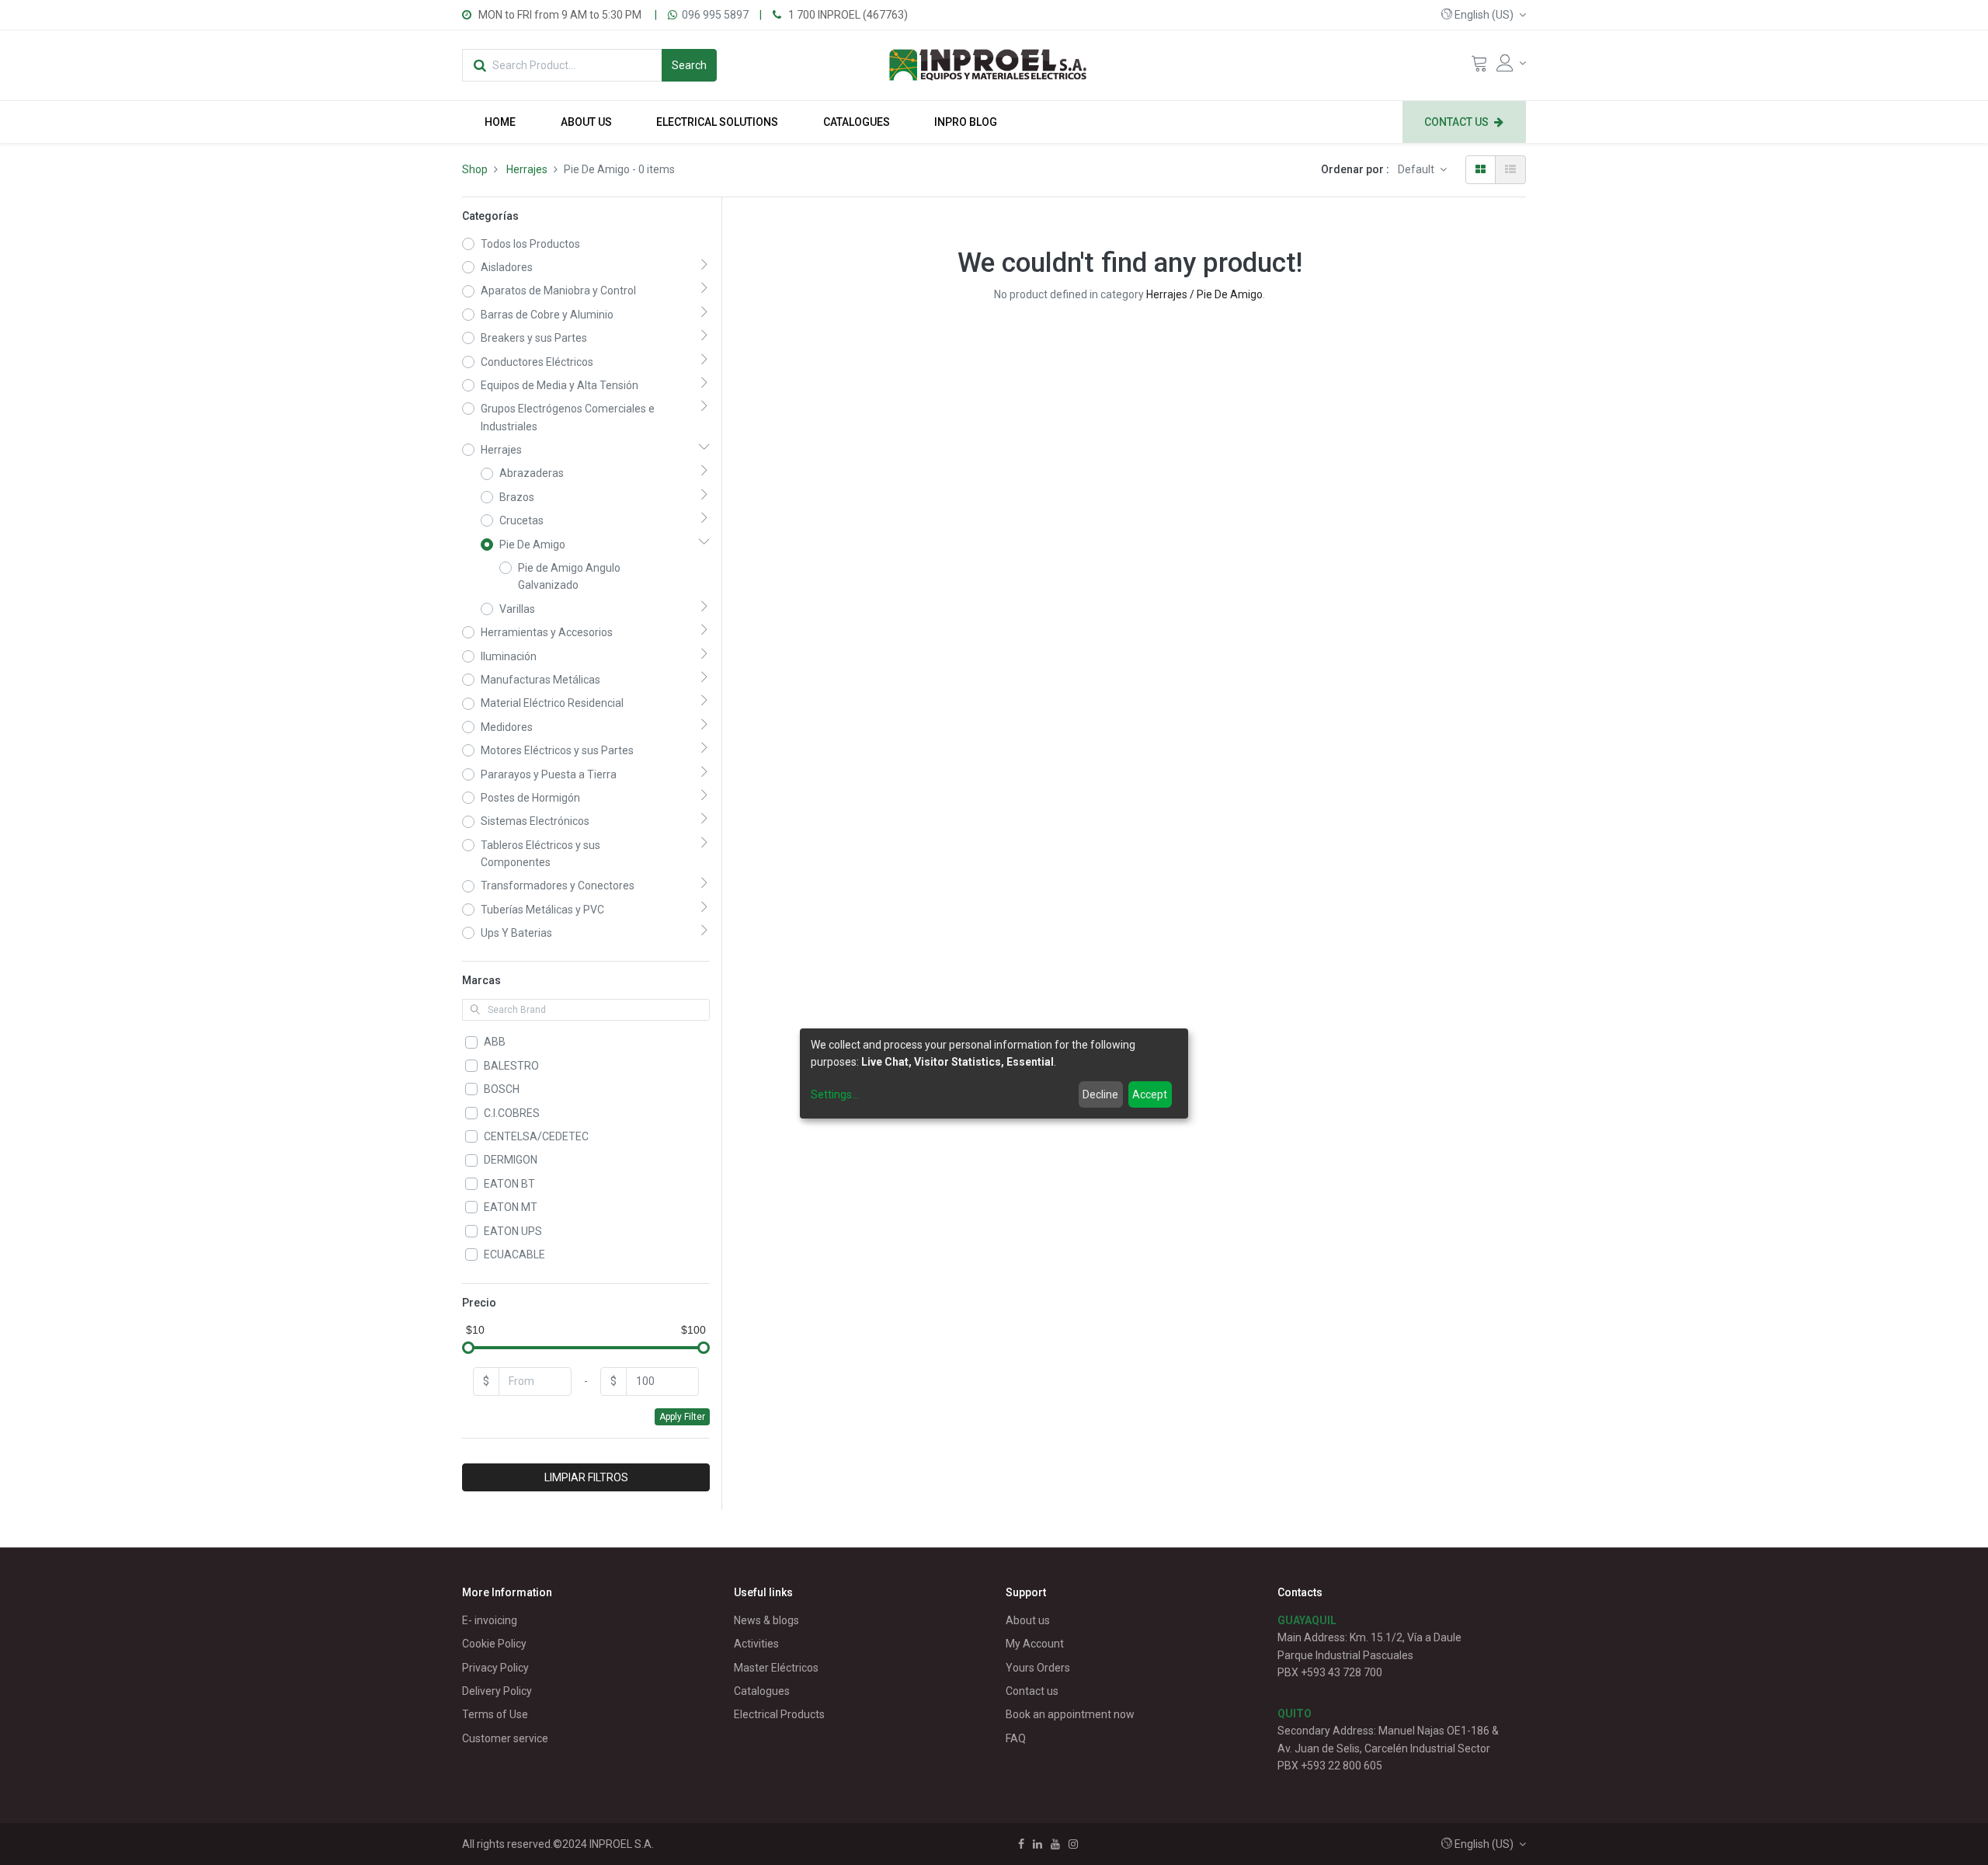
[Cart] (1479, 67)
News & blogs (766, 1620)
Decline (1100, 1095)
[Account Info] (1511, 63)
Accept (1150, 1095)
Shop (475, 169)
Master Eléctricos (776, 1668)
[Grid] (1481, 169)
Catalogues (762, 1691)
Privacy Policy (495, 1668)
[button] (1484, 15)
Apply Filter (682, 1417)
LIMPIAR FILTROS (586, 1477)
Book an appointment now (1070, 1714)
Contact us (1032, 1691)
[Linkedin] (1037, 1844)
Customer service (505, 1738)
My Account (1035, 1644)
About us (1028, 1620)
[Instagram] (1073, 1844)
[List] (1510, 169)
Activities (756, 1644)
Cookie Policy (494, 1644)
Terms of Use (495, 1714)
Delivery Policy (497, 1691)
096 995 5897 (715, 15)
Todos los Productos (530, 244)
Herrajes (527, 169)
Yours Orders (1038, 1668)
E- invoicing (490, 1620)
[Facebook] (1021, 1844)
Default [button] (1417, 169)
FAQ (1016, 1738)
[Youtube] (1055, 1844)
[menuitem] (500, 122)
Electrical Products (779, 1714)
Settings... (835, 1095)
